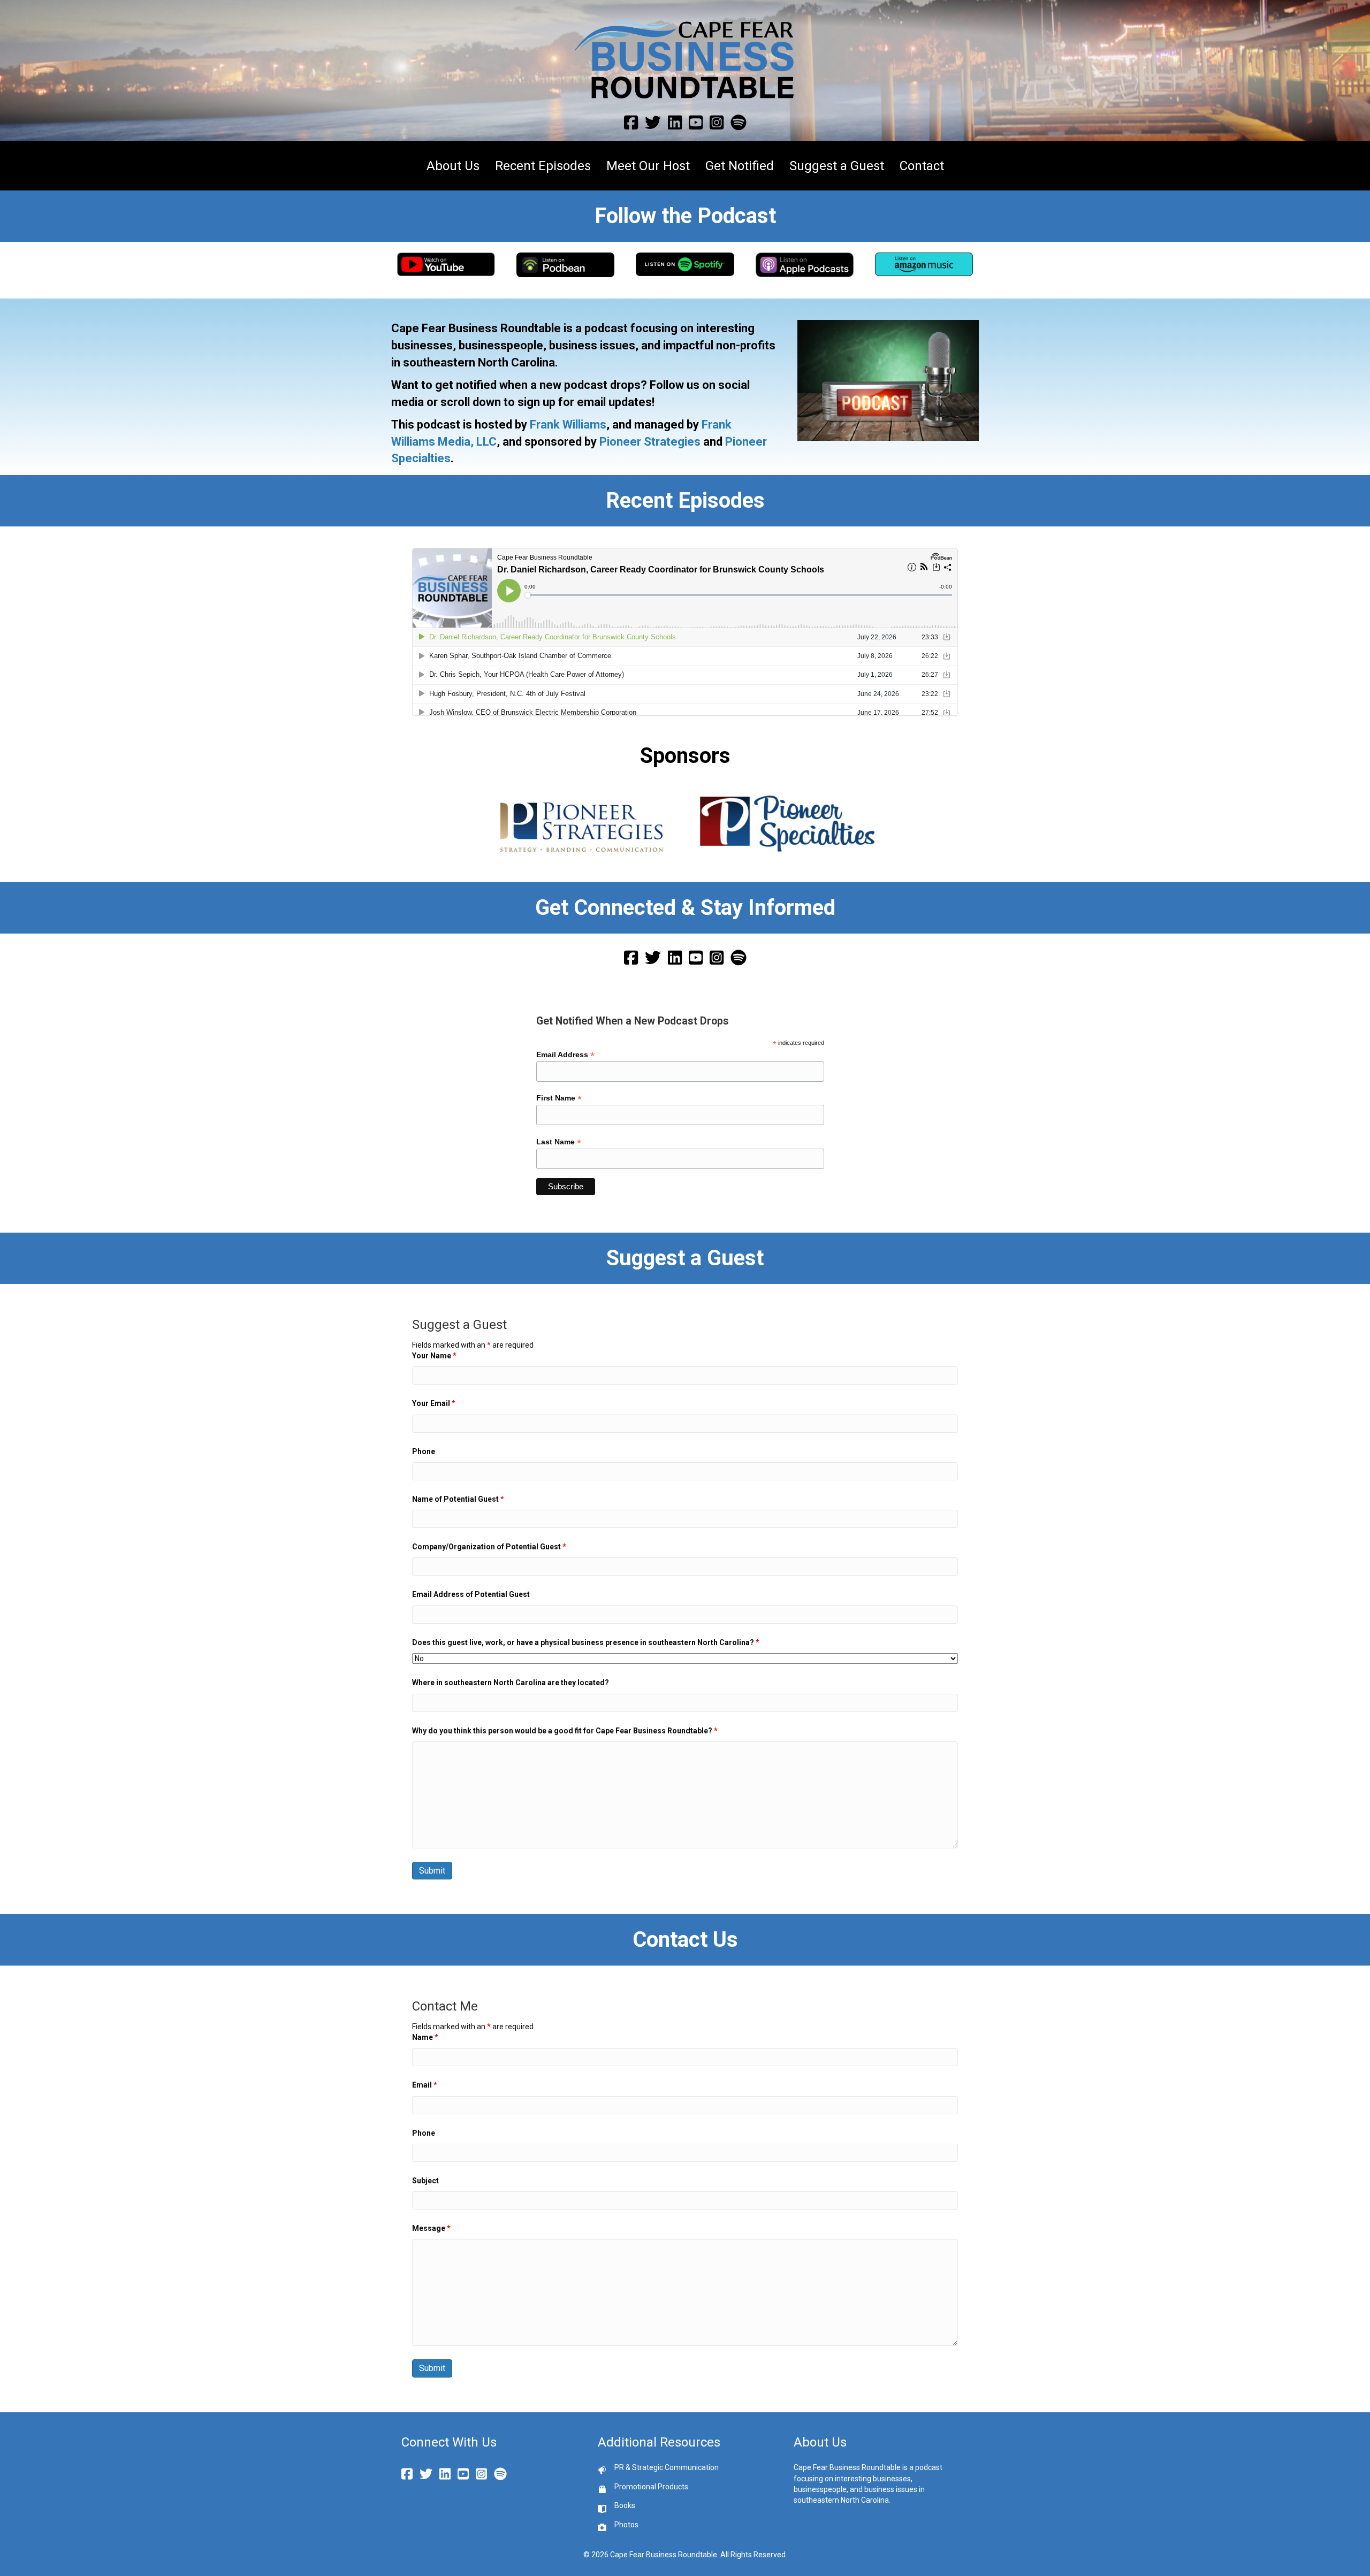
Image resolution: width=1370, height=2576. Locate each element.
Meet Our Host (648, 166)
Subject (425, 2181)
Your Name (434, 1356)
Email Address (565, 1055)
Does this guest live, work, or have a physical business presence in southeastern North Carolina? (586, 1642)
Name (425, 2037)
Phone (424, 1451)
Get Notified (740, 166)
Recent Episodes (543, 166)
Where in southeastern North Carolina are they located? (511, 1683)
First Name (559, 1098)
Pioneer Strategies (650, 442)
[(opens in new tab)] (446, 264)
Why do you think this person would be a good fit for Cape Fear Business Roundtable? (565, 1731)
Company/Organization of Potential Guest (489, 1547)
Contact (922, 166)
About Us (453, 166)
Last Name (559, 1142)
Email (425, 2085)
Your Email (434, 1403)
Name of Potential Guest (458, 1499)
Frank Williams (568, 425)
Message (431, 2228)
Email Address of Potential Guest (471, 1594)
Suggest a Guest (837, 166)
